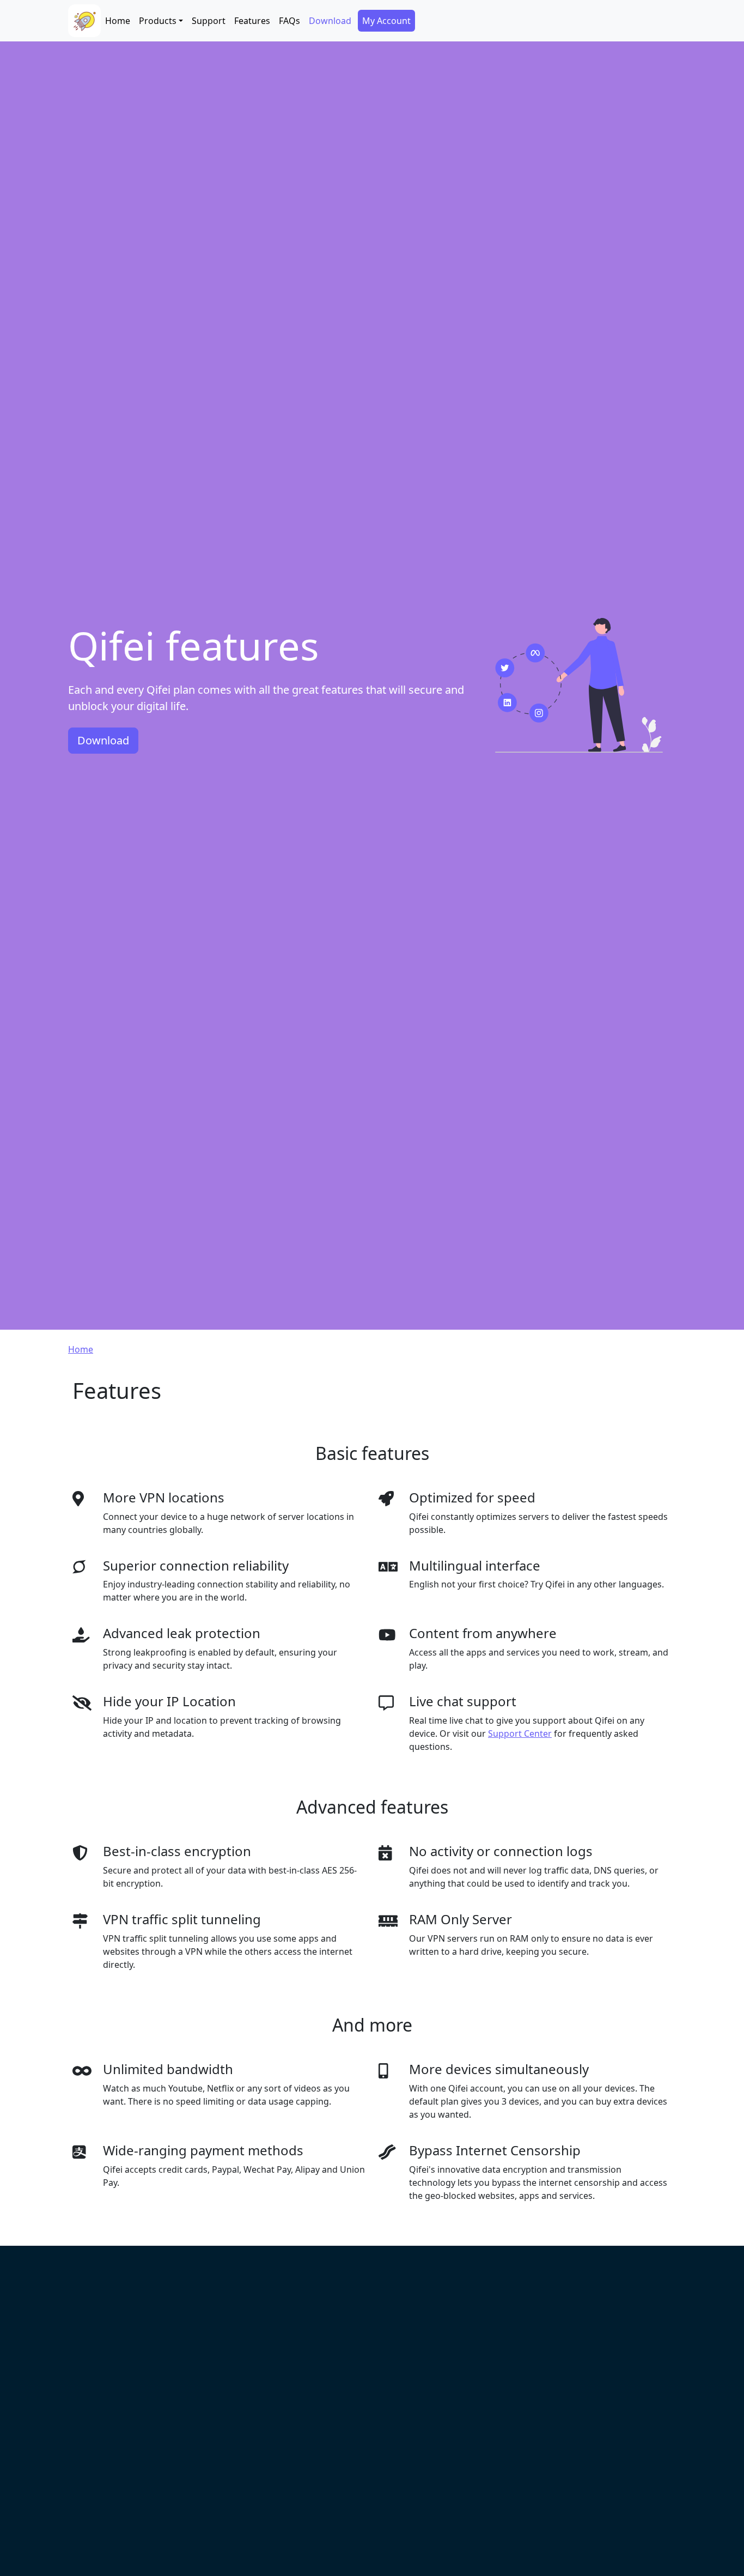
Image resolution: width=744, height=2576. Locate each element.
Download (330, 21)
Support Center (520, 1734)
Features (252, 21)
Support (209, 21)
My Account (386, 21)
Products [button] (158, 21)
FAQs (289, 21)
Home (118, 21)
